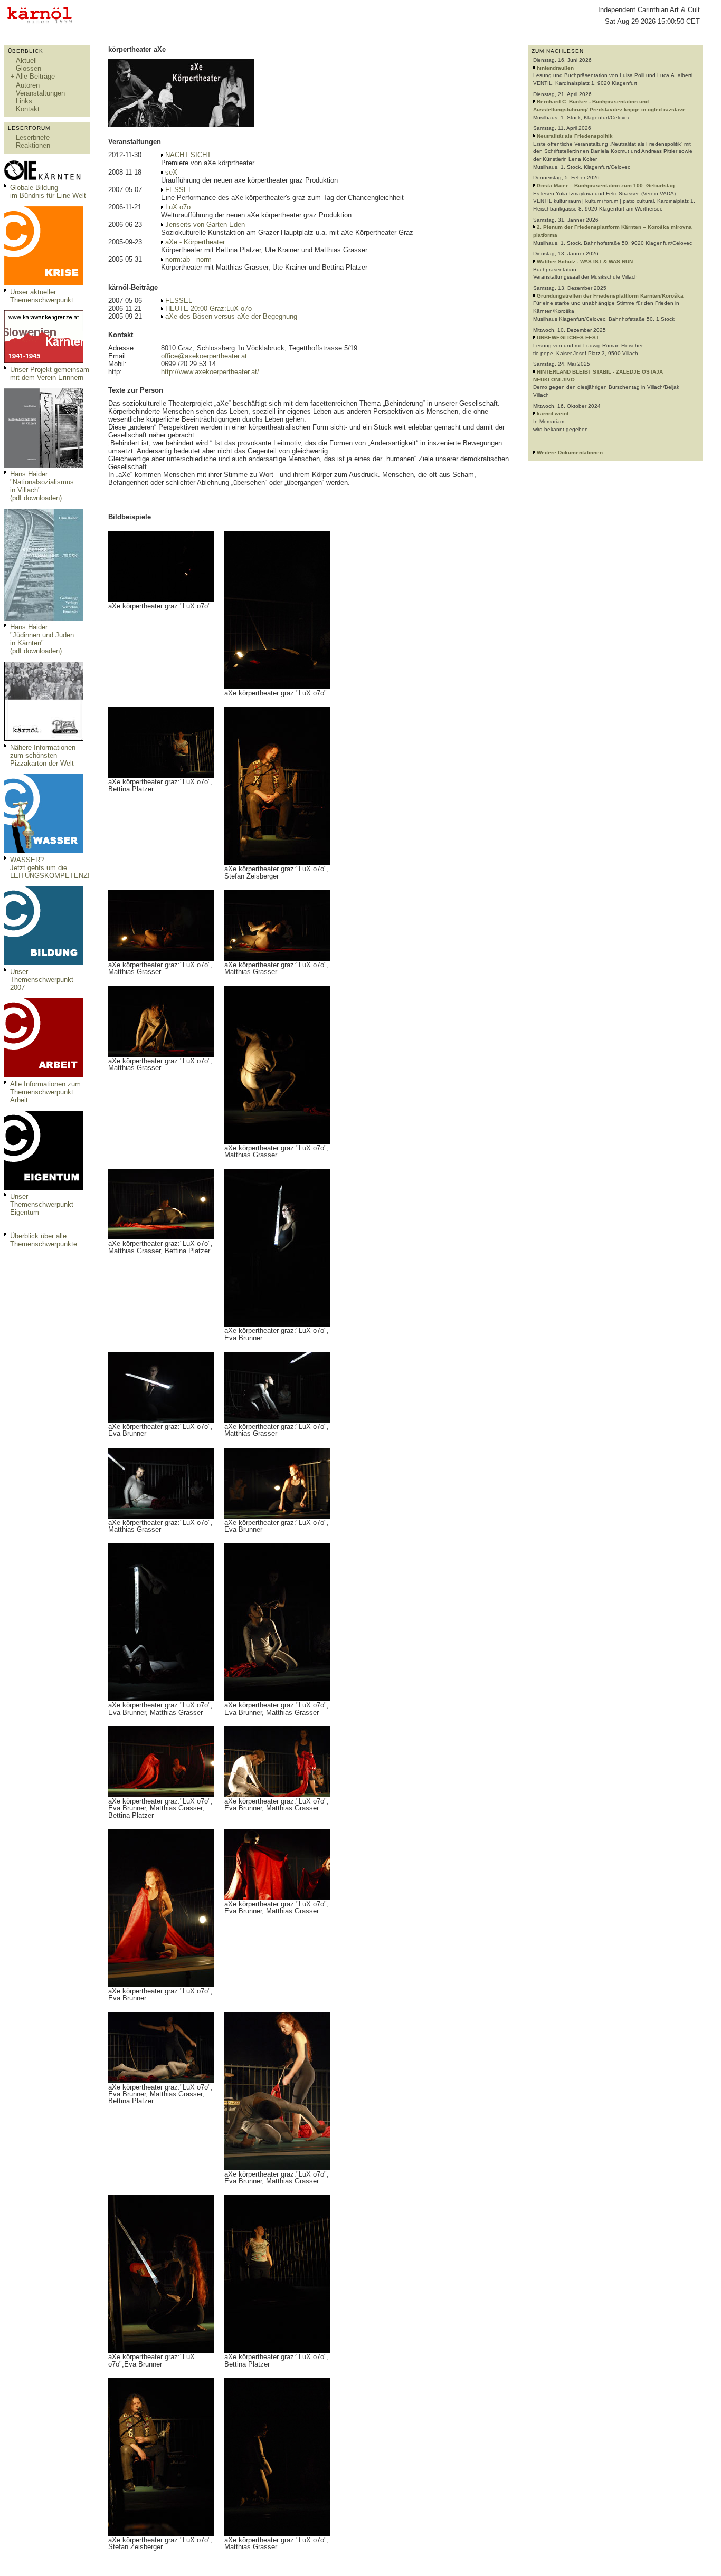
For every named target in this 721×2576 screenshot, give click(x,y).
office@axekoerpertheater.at (204, 356)
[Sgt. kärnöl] (44, 738)
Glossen (29, 68)
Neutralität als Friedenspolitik (575, 136)
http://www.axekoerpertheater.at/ (210, 372)
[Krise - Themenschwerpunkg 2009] (44, 283)
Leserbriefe (33, 137)
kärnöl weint (553, 413)
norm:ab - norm (188, 259)
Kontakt (28, 109)
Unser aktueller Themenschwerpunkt (42, 296)
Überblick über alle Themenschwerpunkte (44, 1240)
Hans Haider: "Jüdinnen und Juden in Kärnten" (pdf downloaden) (42, 639)
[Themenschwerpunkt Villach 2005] (44, 1187)
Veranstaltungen (40, 93)
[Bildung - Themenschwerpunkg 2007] (44, 963)
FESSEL (179, 190)
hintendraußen (555, 68)
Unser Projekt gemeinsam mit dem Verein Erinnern (50, 374)
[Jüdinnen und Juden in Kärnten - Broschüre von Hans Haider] (44, 618)
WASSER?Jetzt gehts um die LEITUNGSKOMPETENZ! (50, 868)
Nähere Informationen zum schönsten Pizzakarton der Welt (43, 755)
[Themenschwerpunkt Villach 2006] (44, 1075)
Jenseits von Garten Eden (205, 225)
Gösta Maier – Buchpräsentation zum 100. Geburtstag (606, 185)
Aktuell (26, 60)
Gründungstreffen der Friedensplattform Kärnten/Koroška (610, 296)
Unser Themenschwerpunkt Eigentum (42, 1204)
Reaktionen (33, 145)
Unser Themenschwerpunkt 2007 (42, 980)
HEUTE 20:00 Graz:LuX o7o (208, 308)
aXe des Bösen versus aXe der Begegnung (231, 316)
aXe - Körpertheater (195, 242)
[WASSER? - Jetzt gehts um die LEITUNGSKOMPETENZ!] (44, 851)
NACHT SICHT (188, 155)
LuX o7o (178, 207)
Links (24, 101)
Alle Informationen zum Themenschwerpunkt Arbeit (45, 1092)
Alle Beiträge (35, 76)
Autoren (28, 85)
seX (171, 172)
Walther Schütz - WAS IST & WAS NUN (585, 261)
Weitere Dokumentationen (570, 452)
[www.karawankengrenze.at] (44, 361)
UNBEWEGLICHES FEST (568, 337)
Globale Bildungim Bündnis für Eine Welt (48, 192)
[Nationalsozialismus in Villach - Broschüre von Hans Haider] (44, 465)
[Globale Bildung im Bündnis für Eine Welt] (44, 179)
